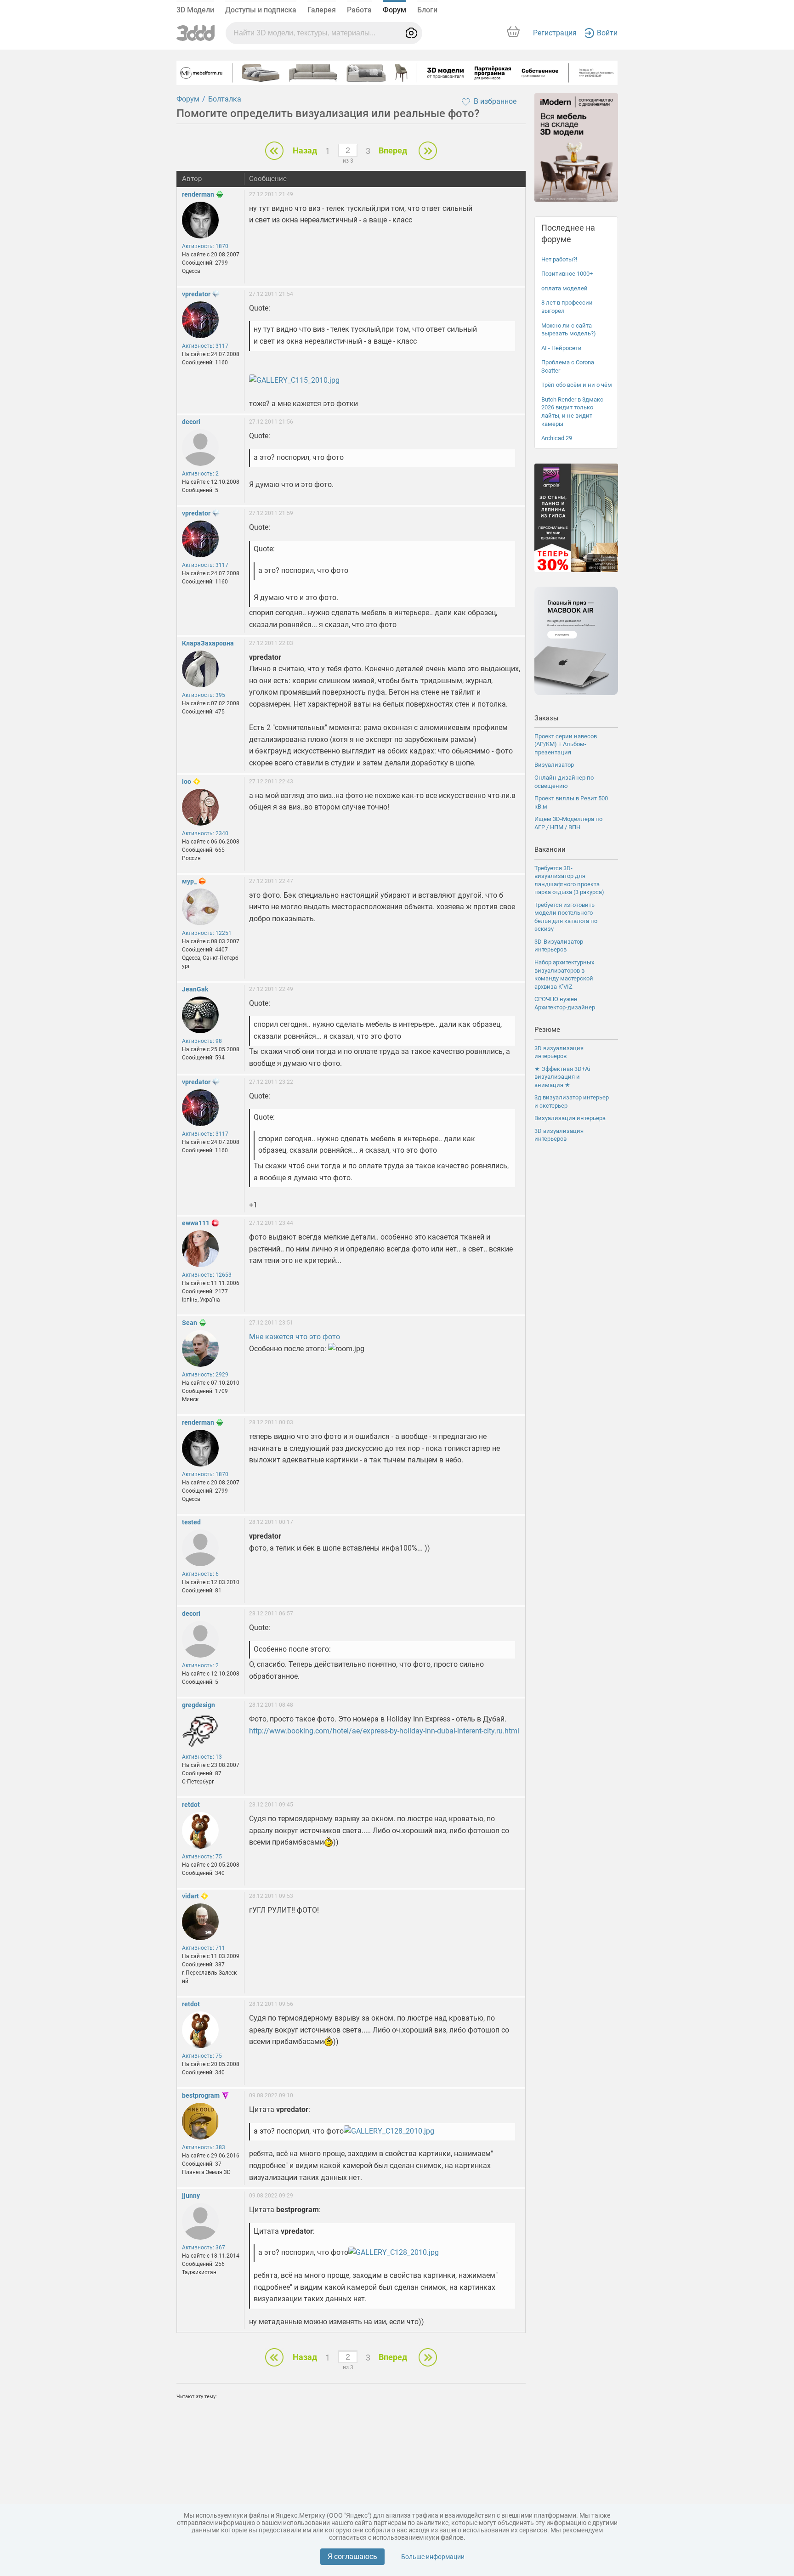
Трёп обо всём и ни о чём (577, 385)
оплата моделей (564, 288)
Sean (190, 1323)
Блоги (427, 10)
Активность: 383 (204, 2147)
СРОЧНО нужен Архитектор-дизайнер (565, 1003)
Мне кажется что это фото (295, 1337)
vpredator (196, 294)
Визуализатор (554, 765)
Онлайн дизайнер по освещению (564, 782)
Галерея (322, 10)
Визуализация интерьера (570, 1118)
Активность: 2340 (205, 833)
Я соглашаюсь (352, 2556)
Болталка (225, 99)
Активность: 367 (204, 2248)
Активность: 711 (204, 1948)
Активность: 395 (204, 695)
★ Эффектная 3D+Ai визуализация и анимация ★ (562, 1077)
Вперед (393, 150)
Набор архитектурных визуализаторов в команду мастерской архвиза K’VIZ (564, 974)
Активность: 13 (202, 1757)
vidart (190, 1896)
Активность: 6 (200, 1574)
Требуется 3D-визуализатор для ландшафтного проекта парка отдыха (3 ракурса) (569, 880)
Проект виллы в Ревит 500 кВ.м (571, 802)
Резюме (547, 1030)
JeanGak (195, 989)
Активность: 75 (202, 1857)
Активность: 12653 (207, 1275)
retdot (191, 1805)
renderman (198, 194)
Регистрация (555, 33)
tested (191, 1522)
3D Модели (195, 10)
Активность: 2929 (205, 1375)
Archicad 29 (557, 438)
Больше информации (433, 2557)
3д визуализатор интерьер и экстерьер (572, 1101)
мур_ (189, 881)
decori (191, 422)
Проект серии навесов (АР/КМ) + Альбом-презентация (566, 744)
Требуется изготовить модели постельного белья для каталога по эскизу (566, 917)
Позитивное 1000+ (567, 274)
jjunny (191, 2196)
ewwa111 (196, 1223)
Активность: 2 (200, 474)
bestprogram (201, 2095)
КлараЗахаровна (208, 643)
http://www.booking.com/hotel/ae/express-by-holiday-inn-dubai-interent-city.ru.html (384, 1731)
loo (187, 781)
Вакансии (550, 849)
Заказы (547, 718)
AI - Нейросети (561, 348)
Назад (305, 150)
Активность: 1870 (205, 246)
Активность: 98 (202, 1041)
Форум (394, 10)
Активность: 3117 (205, 346)
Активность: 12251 (207, 933)
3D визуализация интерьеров (559, 1052)
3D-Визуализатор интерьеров (559, 946)
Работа (359, 10)
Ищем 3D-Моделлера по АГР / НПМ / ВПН (568, 823)
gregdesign (198, 1705)
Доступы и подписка (261, 10)
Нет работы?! (559, 259)
